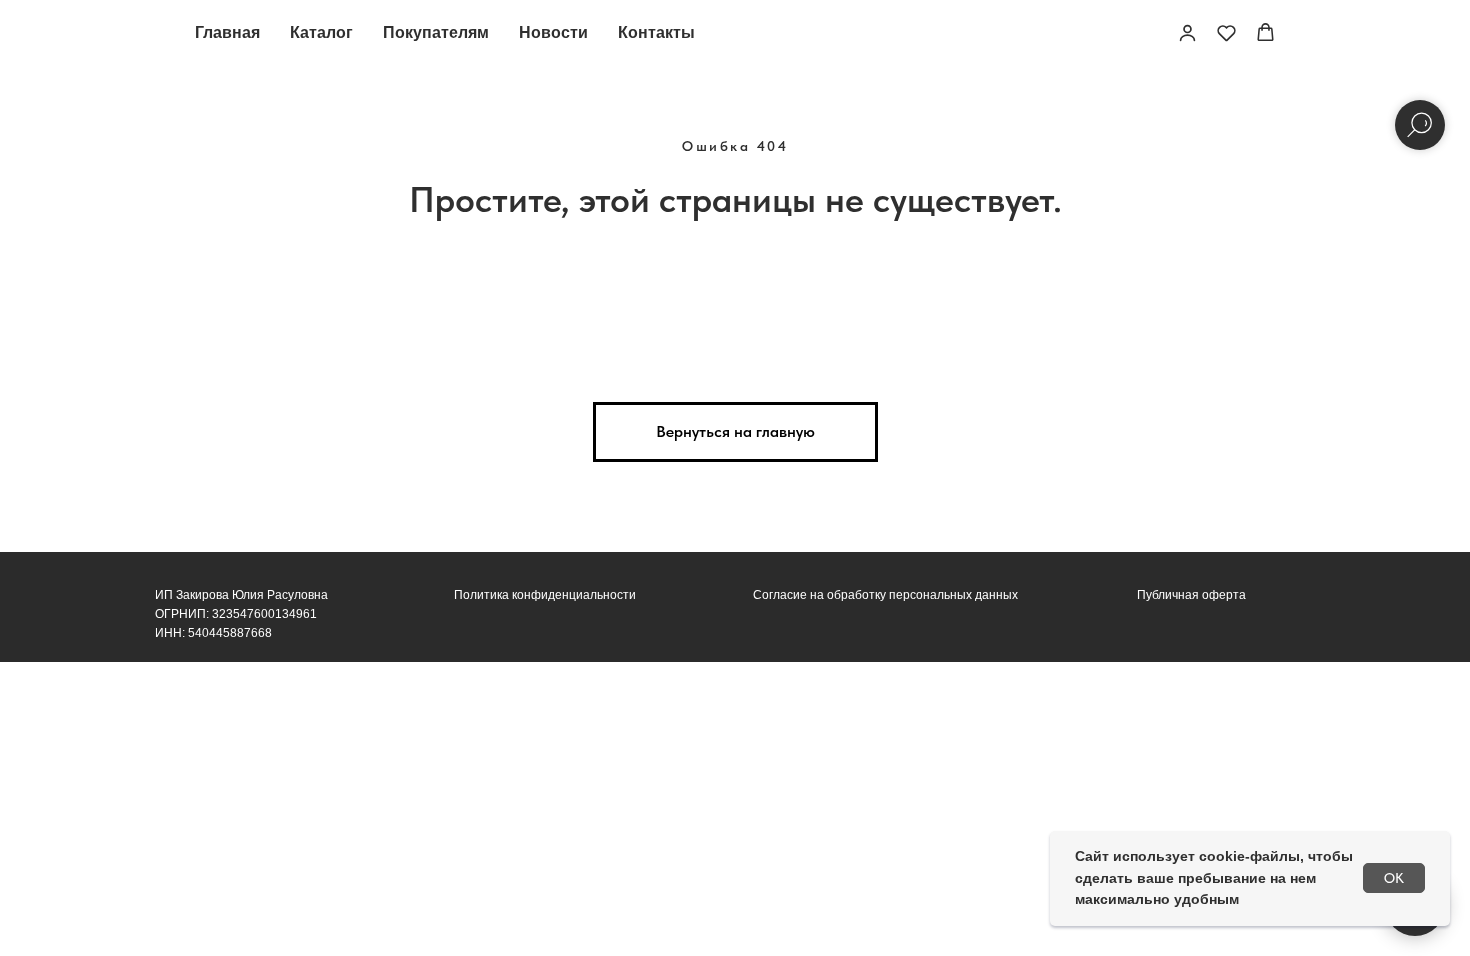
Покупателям (436, 32)
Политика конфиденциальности (545, 595)
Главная (227, 32)
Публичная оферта (1191, 595)
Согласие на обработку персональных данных (885, 595)
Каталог (321, 32)
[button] (1187, 32)
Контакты (656, 32)
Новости (553, 32)
